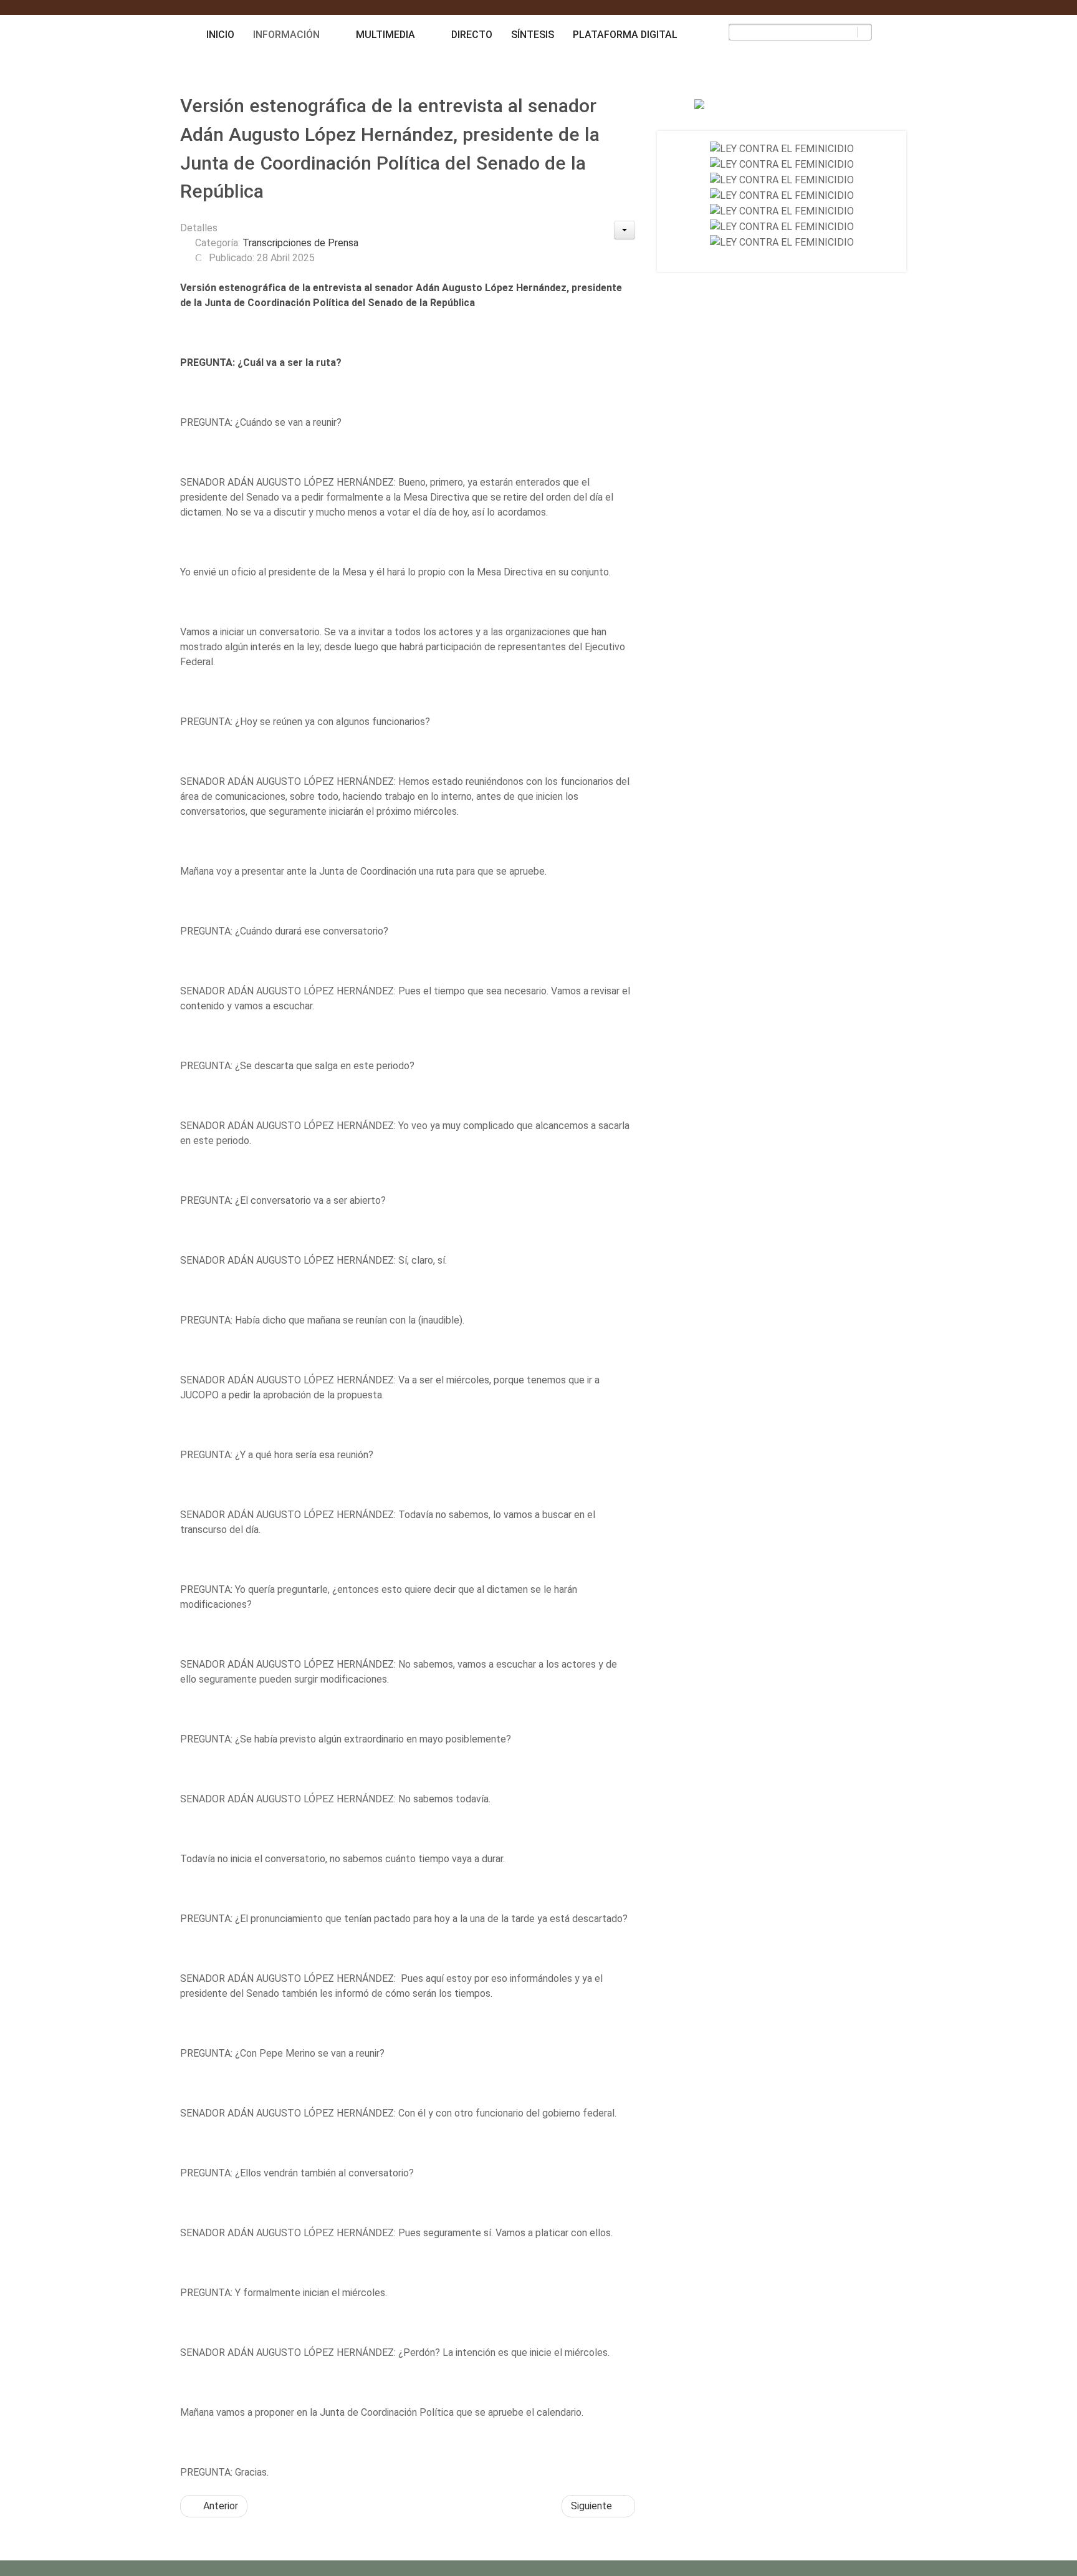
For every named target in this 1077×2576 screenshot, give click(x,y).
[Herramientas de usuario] (625, 230)
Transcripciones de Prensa (300, 243)
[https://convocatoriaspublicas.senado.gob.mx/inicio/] (782, 149)
